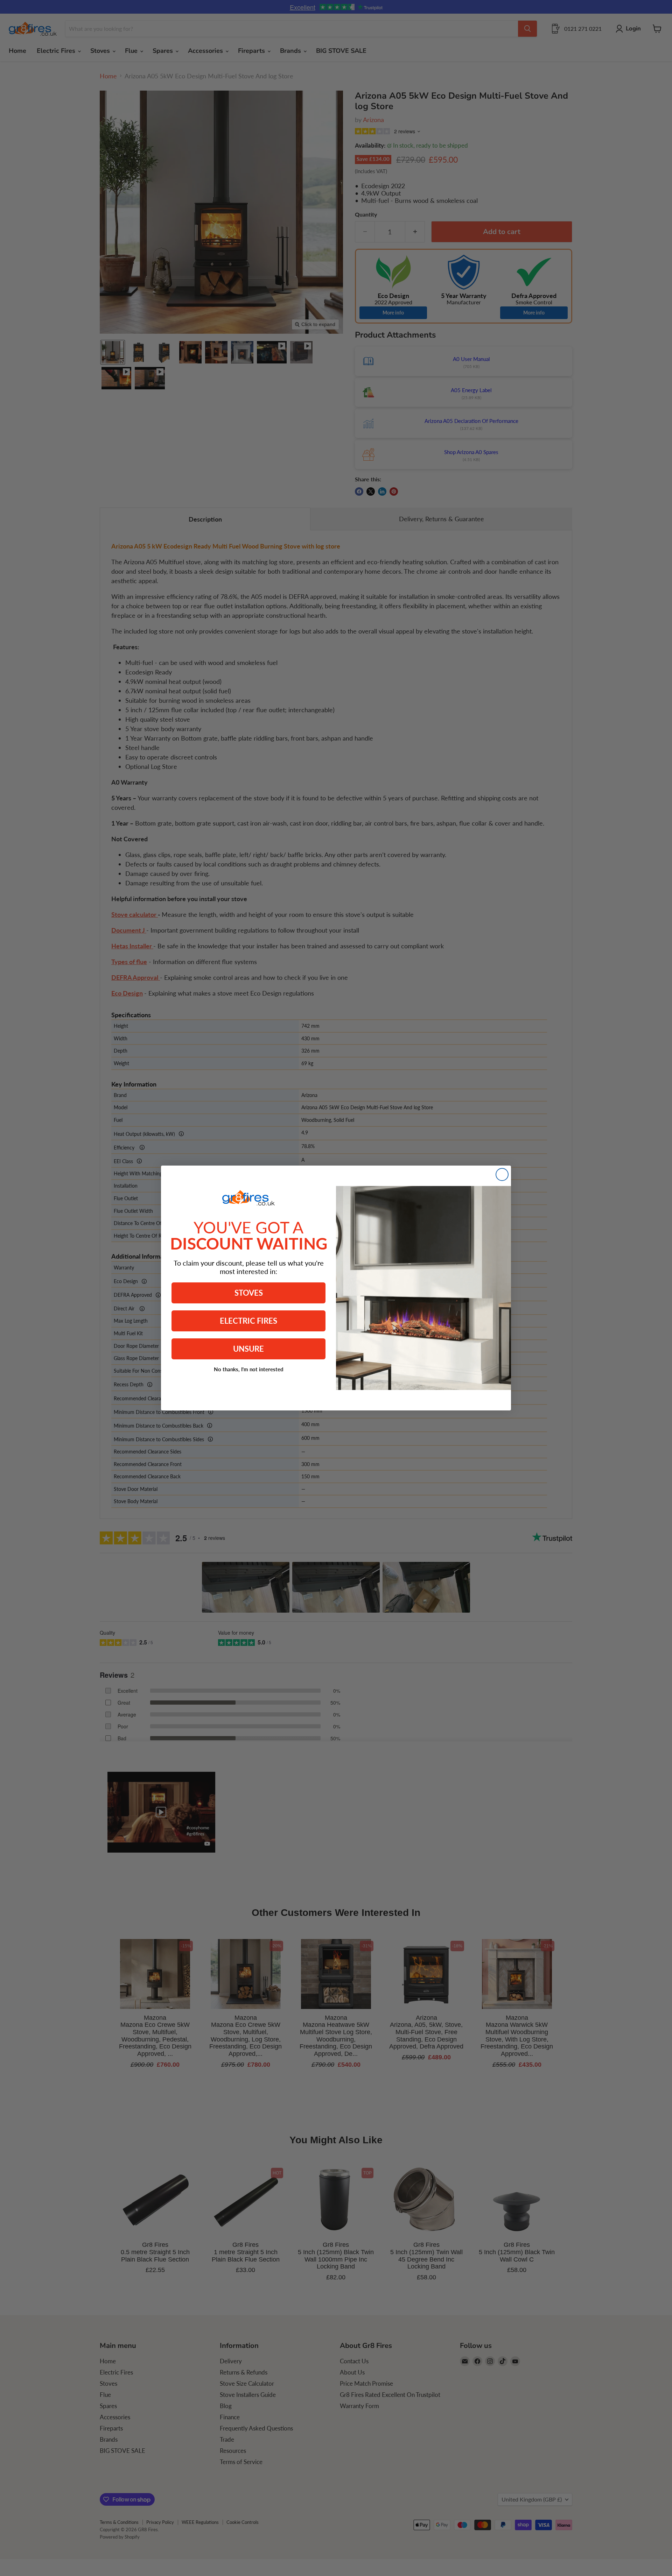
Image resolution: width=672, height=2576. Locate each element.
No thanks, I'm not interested (249, 1369)
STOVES (249, 1293)
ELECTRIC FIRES (248, 1321)
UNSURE (248, 1349)
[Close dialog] (502, 1174)
